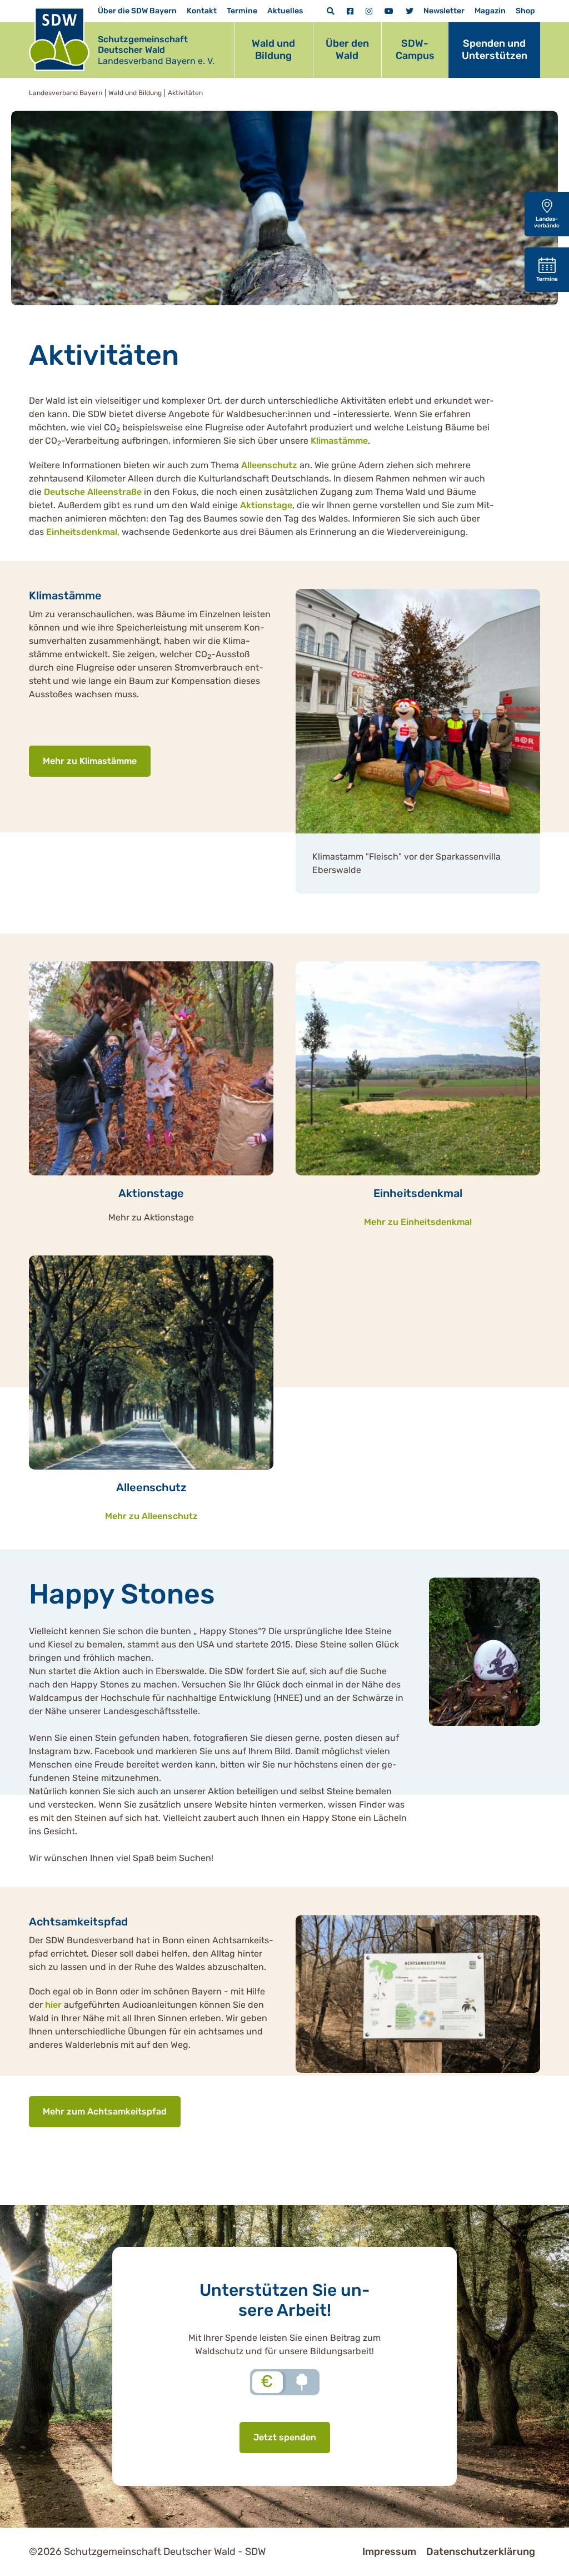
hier (54, 2005)
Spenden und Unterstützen (495, 49)
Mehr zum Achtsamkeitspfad (105, 2111)
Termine (242, 11)
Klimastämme (338, 441)
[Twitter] (410, 11)
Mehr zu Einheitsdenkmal (418, 1222)
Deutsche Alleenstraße (92, 492)
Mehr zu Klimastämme (90, 761)
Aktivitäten (185, 93)
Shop (525, 11)
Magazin (490, 11)
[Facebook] (350, 11)
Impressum (389, 2552)
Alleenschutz (269, 465)
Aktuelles (285, 11)
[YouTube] (389, 11)
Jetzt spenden (285, 2437)
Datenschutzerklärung (481, 2552)
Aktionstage (266, 505)
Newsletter (444, 11)
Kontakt (202, 11)
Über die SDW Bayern (137, 11)
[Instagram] (369, 11)
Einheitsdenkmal (418, 1193)
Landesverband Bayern (66, 93)
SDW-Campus (415, 49)
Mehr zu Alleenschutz (151, 1516)
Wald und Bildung (273, 49)
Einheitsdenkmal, (83, 532)
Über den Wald (347, 49)
